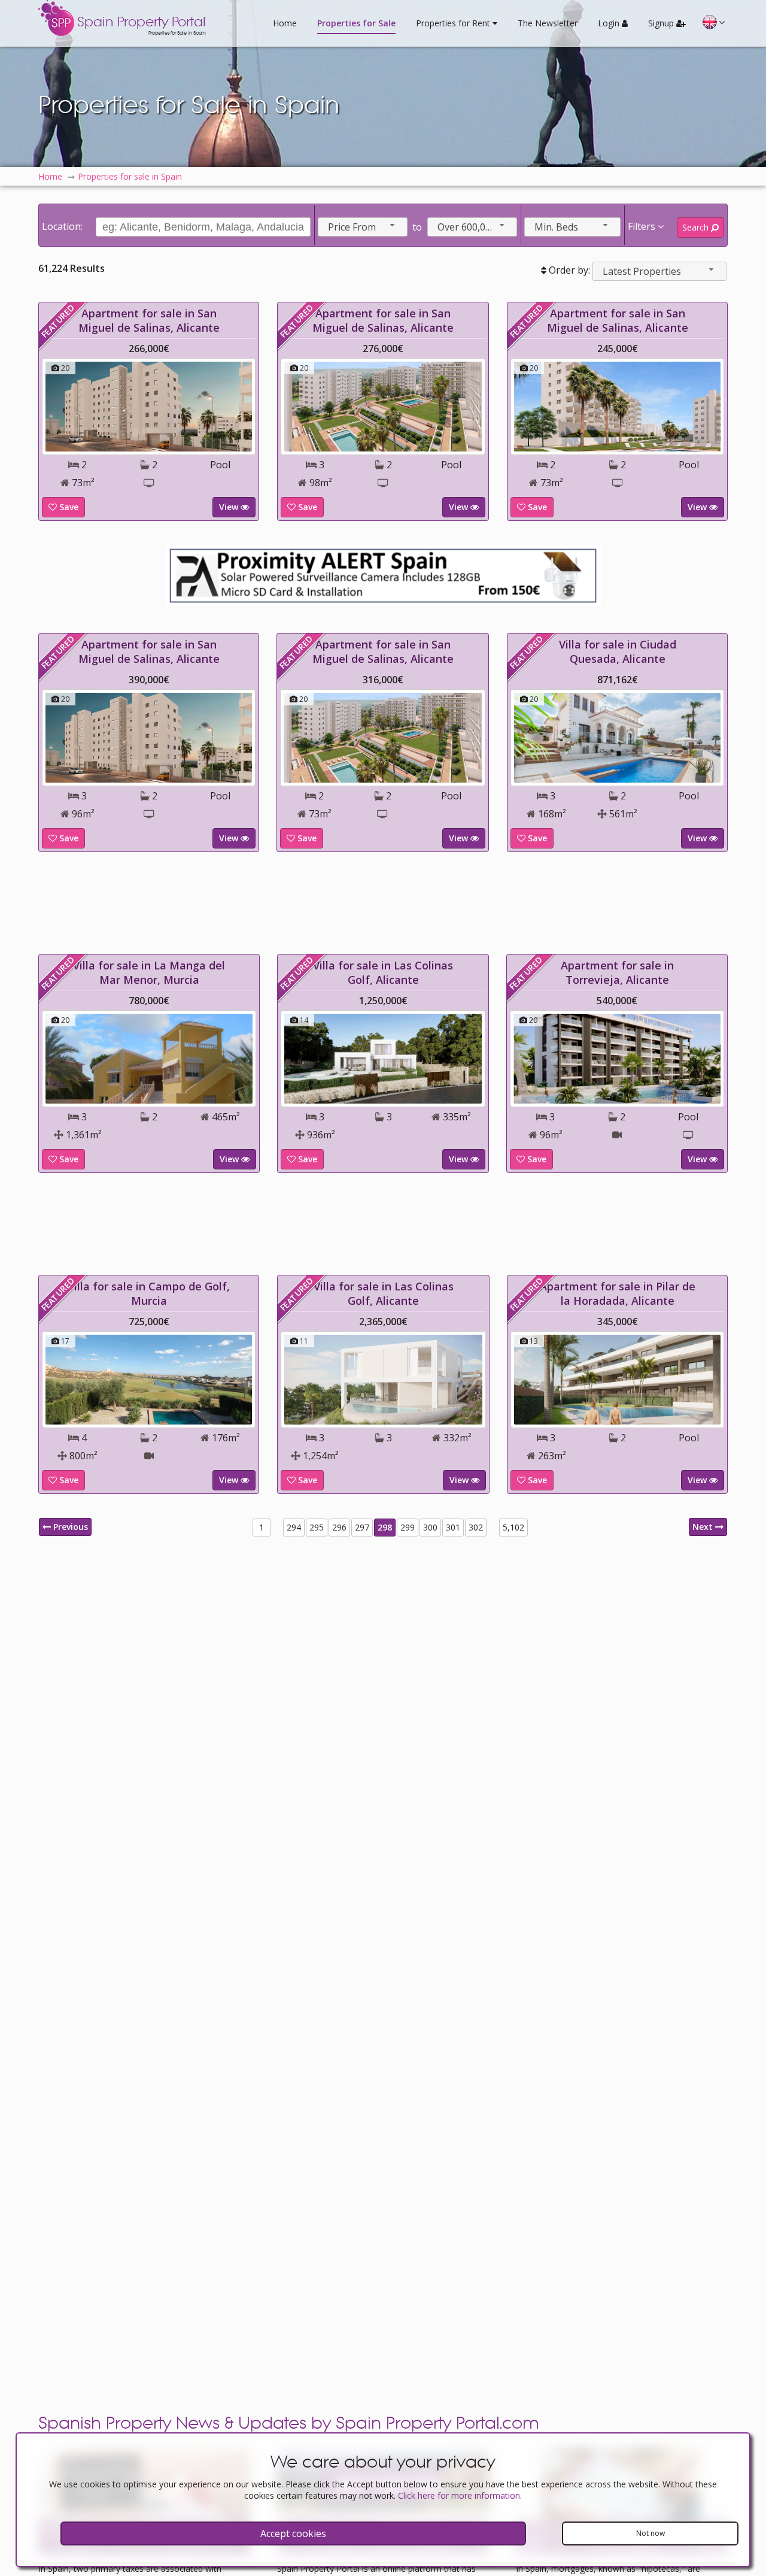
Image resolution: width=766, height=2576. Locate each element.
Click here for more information (459, 2495)
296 (339, 1527)
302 (476, 1527)
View (230, 507)
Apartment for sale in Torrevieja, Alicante (617, 972)
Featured (58, 322)
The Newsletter (548, 23)
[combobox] (363, 227)
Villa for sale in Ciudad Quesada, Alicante (618, 651)
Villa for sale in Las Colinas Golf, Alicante (383, 972)
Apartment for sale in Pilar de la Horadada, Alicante (618, 1293)
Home (285, 23)
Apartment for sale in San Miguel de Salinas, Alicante (149, 320)
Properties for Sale (356, 23)
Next (704, 1527)
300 (430, 1527)
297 (362, 1527)
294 (294, 1527)
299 (408, 1527)
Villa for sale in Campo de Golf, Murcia (149, 1293)
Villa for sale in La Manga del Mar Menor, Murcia (149, 972)
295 (317, 1527)
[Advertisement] (383, 903)
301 (453, 1527)
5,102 (513, 1527)
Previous (69, 1527)
